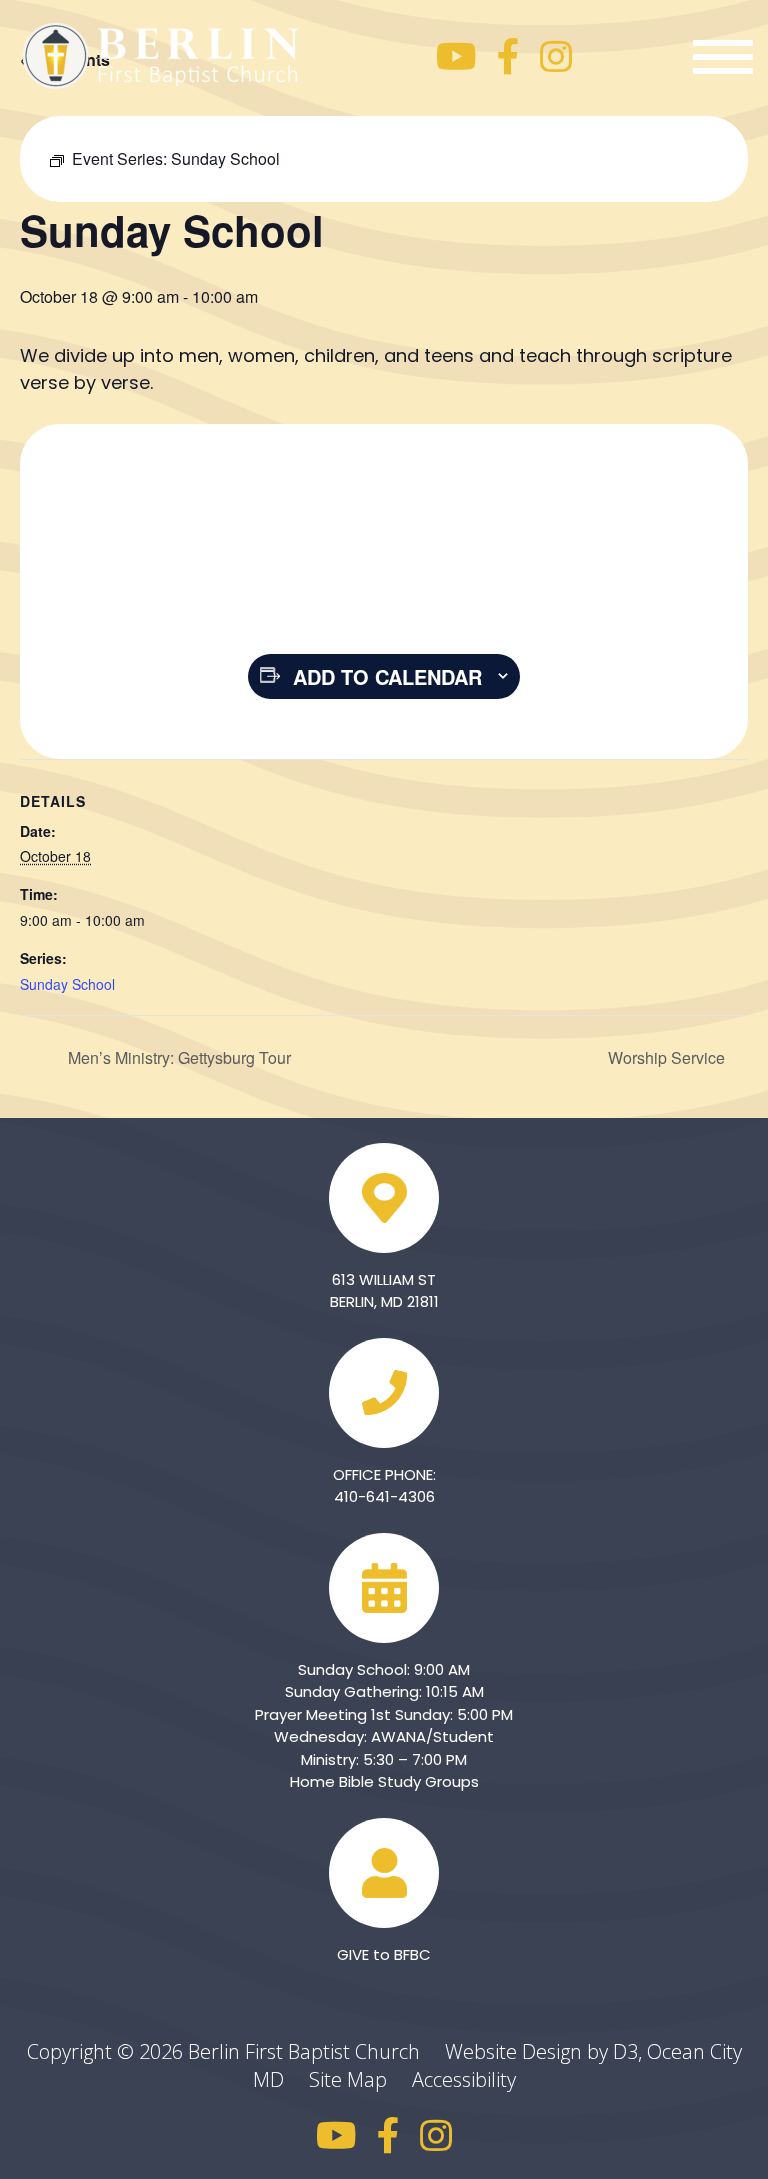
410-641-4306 (384, 1496)
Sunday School (67, 984)
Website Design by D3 (541, 2051)
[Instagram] (556, 57)
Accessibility (464, 2079)
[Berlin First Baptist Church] (165, 53)
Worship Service (668, 1057)
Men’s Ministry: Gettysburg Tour (177, 1057)
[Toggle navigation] (723, 57)
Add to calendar (387, 676)
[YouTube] (456, 57)
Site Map (358, 2079)
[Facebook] (508, 57)
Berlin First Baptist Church (304, 2051)
